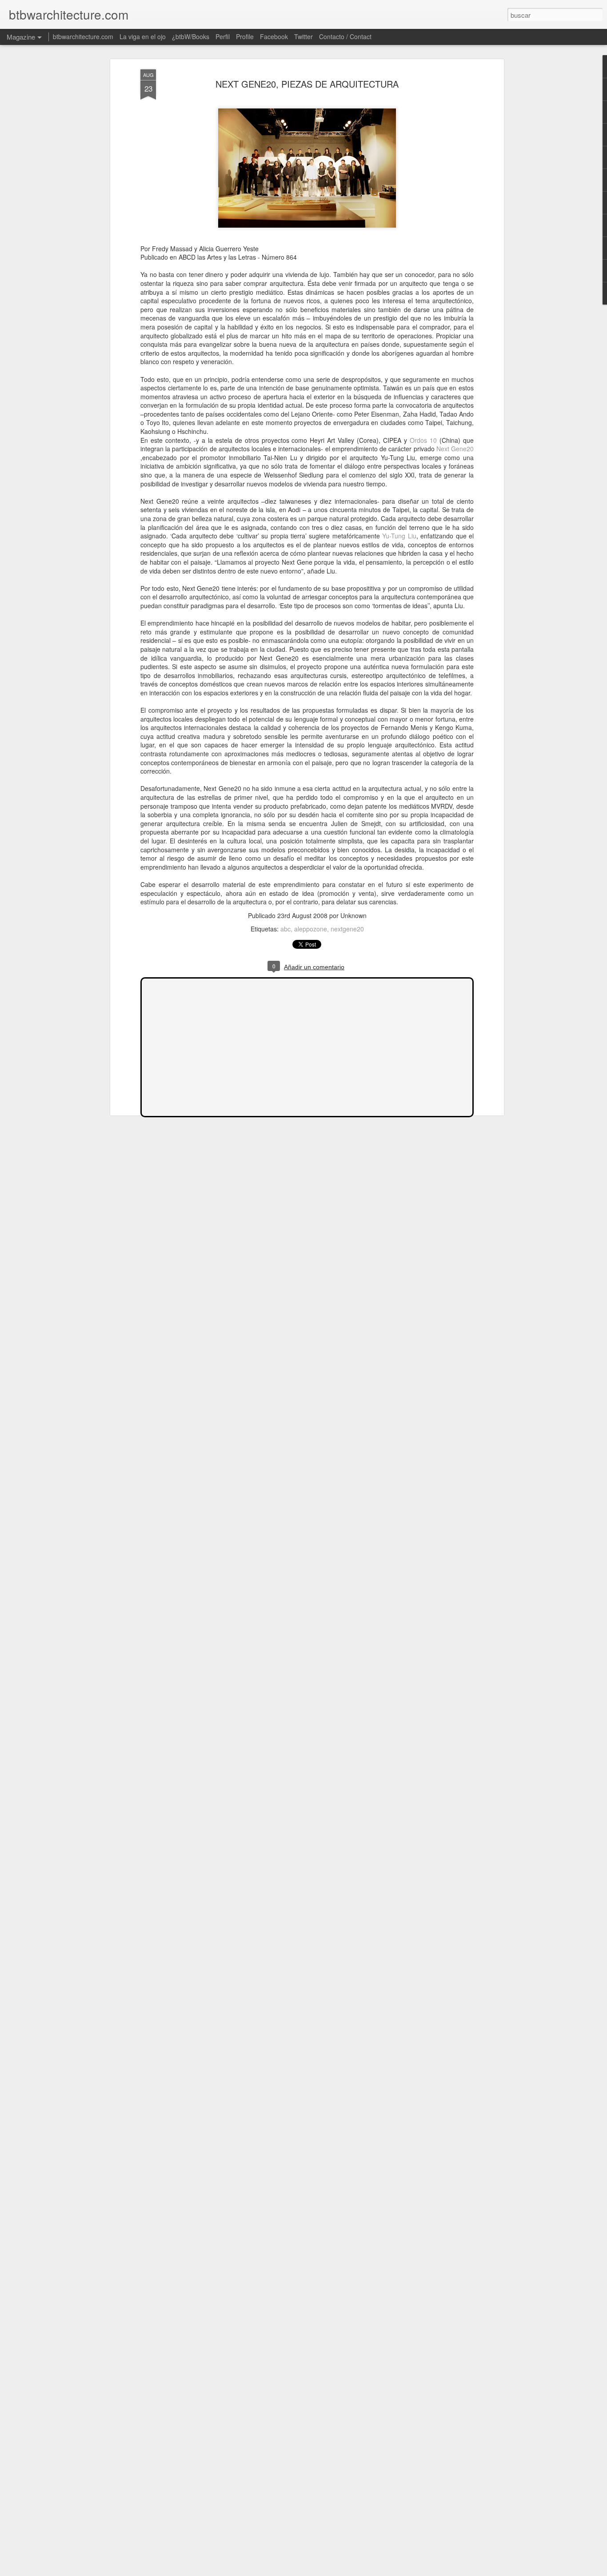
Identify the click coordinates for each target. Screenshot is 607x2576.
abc (286, 929)
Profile (245, 36)
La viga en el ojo (143, 36)
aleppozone (311, 929)
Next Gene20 (455, 449)
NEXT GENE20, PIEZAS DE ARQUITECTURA (307, 84)
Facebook (274, 36)
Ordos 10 (423, 440)
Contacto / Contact (345, 36)
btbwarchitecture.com (83, 36)
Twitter (303, 36)
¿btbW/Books (191, 36)
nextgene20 (347, 929)
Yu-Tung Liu (399, 536)
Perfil (223, 36)
